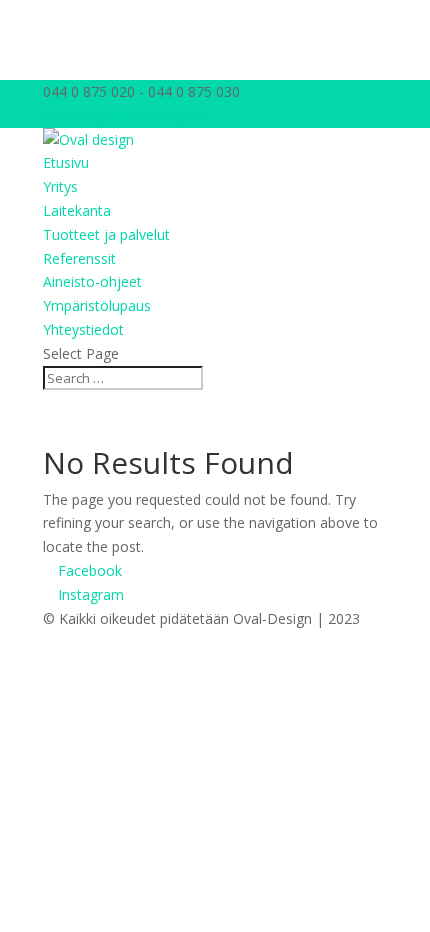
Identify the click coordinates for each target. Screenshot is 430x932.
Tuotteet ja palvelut (106, 234)
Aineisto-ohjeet (92, 281)
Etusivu (66, 162)
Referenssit (79, 258)
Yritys (60, 186)
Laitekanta (77, 210)
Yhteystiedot (83, 329)
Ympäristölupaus (97, 305)
